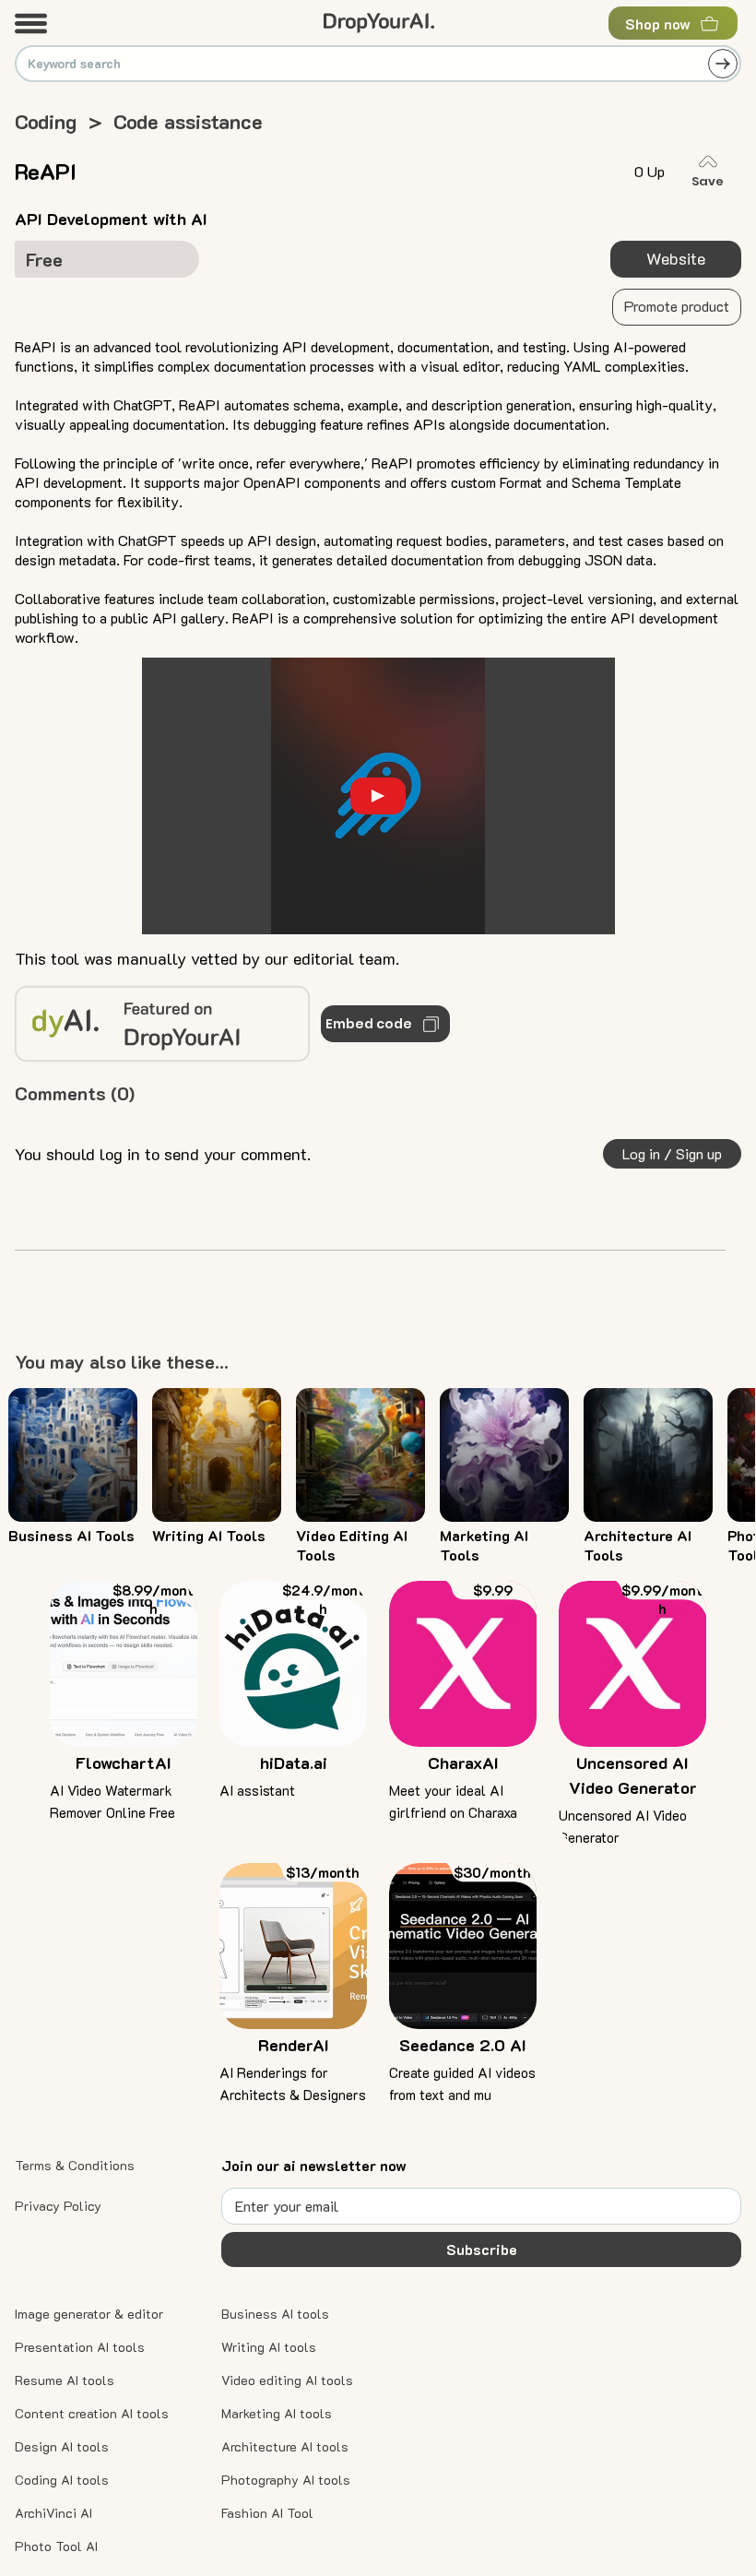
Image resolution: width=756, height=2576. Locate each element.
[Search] (723, 64)
